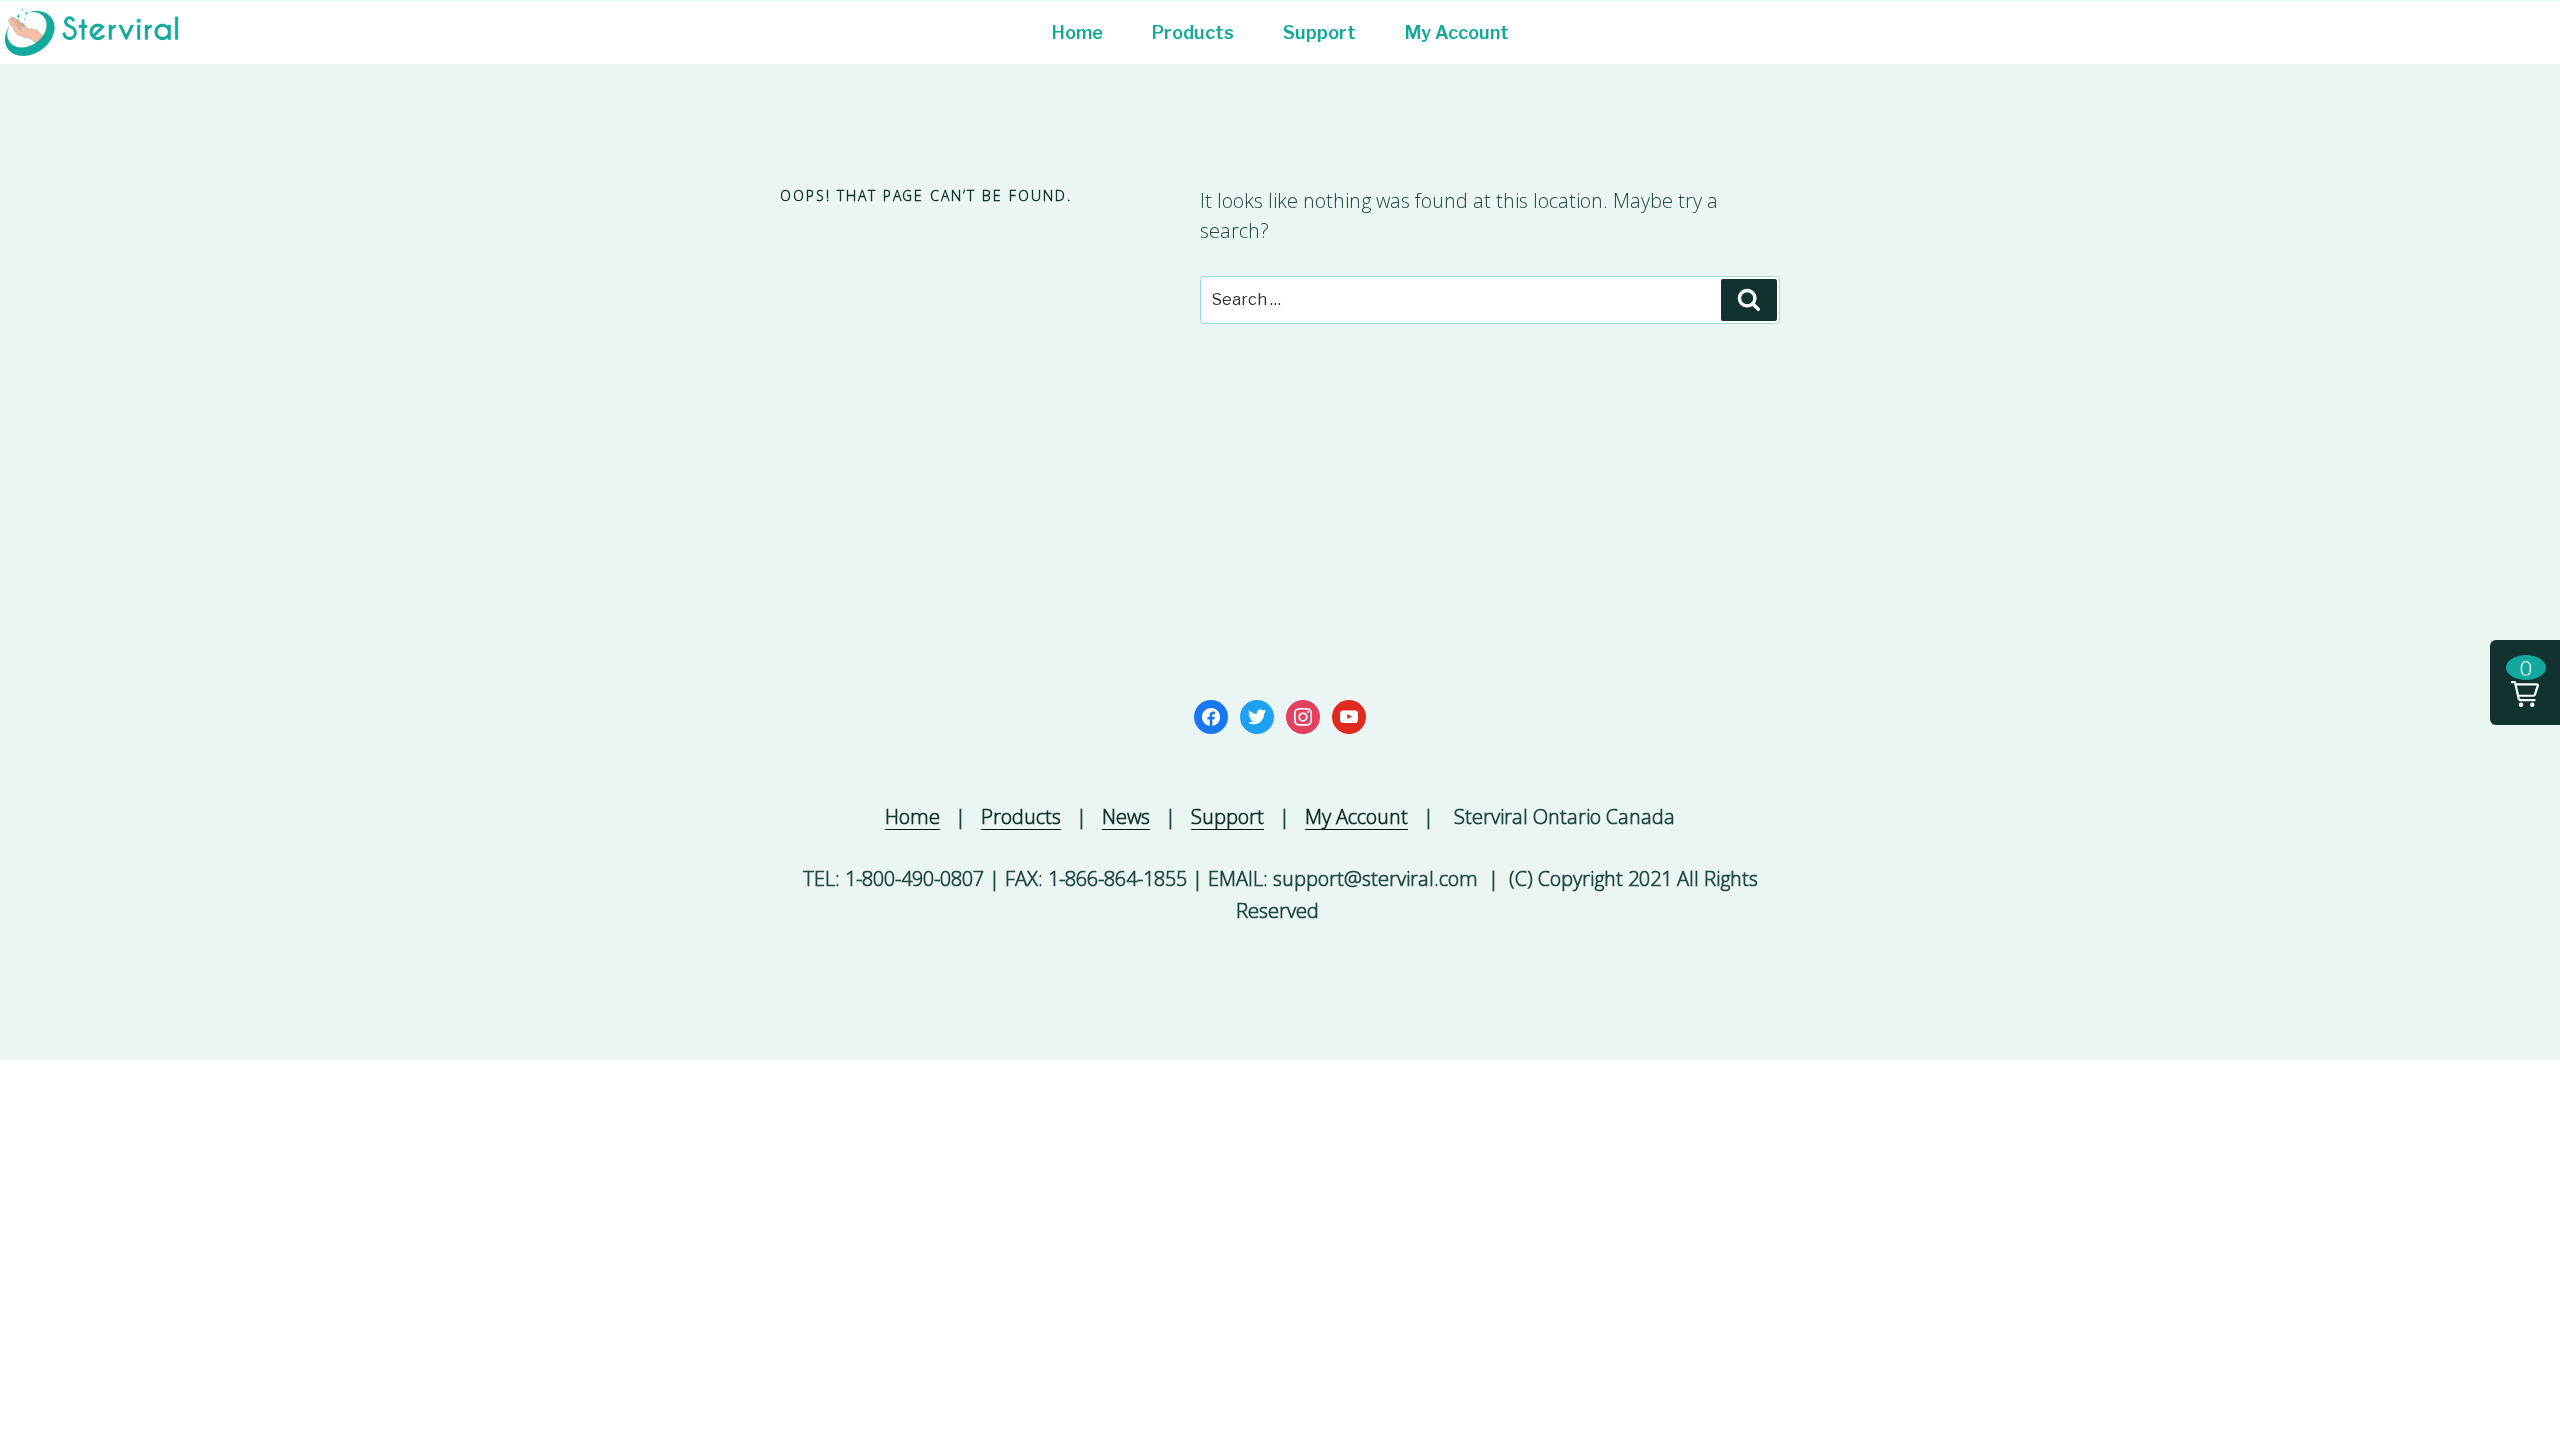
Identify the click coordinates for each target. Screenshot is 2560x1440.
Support (1319, 32)
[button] (2525, 682)
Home (1077, 32)
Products (1193, 32)
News (1126, 816)
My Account (1457, 32)
